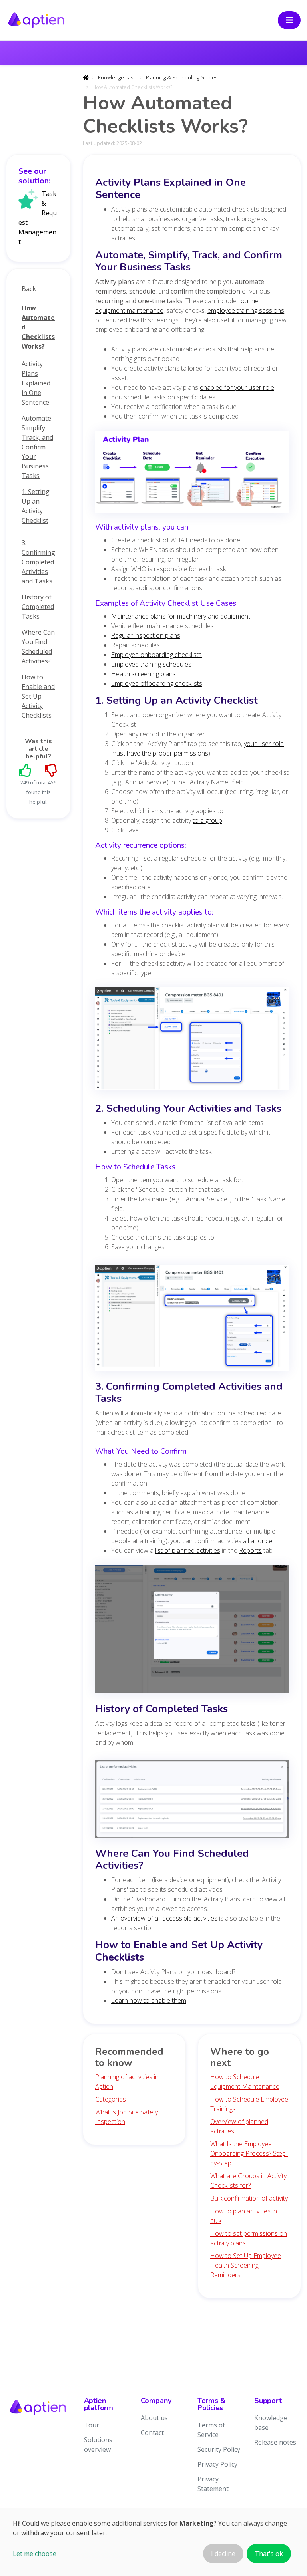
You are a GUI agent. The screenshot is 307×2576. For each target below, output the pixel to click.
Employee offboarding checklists (157, 683)
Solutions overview (98, 2445)
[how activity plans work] (192, 474)
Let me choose (35, 2554)
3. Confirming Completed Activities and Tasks (38, 562)
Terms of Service (211, 2430)
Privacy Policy (217, 2464)
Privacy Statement (213, 2484)
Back (29, 289)
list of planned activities (188, 1550)
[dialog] (153, 2542)
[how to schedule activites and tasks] (192, 1320)
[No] (51, 770)
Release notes (275, 2442)
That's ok (269, 2554)
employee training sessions (246, 310)
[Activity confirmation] (192, 1631)
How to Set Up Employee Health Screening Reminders (246, 2265)
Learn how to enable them (149, 2000)
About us (154, 2418)
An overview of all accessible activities (164, 1918)
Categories (111, 2099)
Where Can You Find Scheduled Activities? (38, 647)
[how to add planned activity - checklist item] (192, 1041)
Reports (250, 1550)
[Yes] (26, 770)
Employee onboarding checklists (156, 655)
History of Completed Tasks (38, 607)
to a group (207, 820)
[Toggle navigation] (289, 20)
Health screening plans (144, 674)
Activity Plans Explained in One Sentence (36, 383)
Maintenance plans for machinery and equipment (181, 616)
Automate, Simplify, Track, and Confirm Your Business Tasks (37, 447)
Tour (92, 2425)
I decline (223, 2554)
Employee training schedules (151, 664)
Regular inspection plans (146, 635)
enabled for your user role (237, 387)
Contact (152, 2433)
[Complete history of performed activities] (192, 1802)
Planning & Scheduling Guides (182, 77)
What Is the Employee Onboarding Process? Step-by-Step (249, 2153)
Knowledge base (117, 77)
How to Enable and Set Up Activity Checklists (38, 696)
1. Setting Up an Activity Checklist (36, 506)
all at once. (258, 1541)
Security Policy (219, 2449)
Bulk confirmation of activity (249, 2198)
